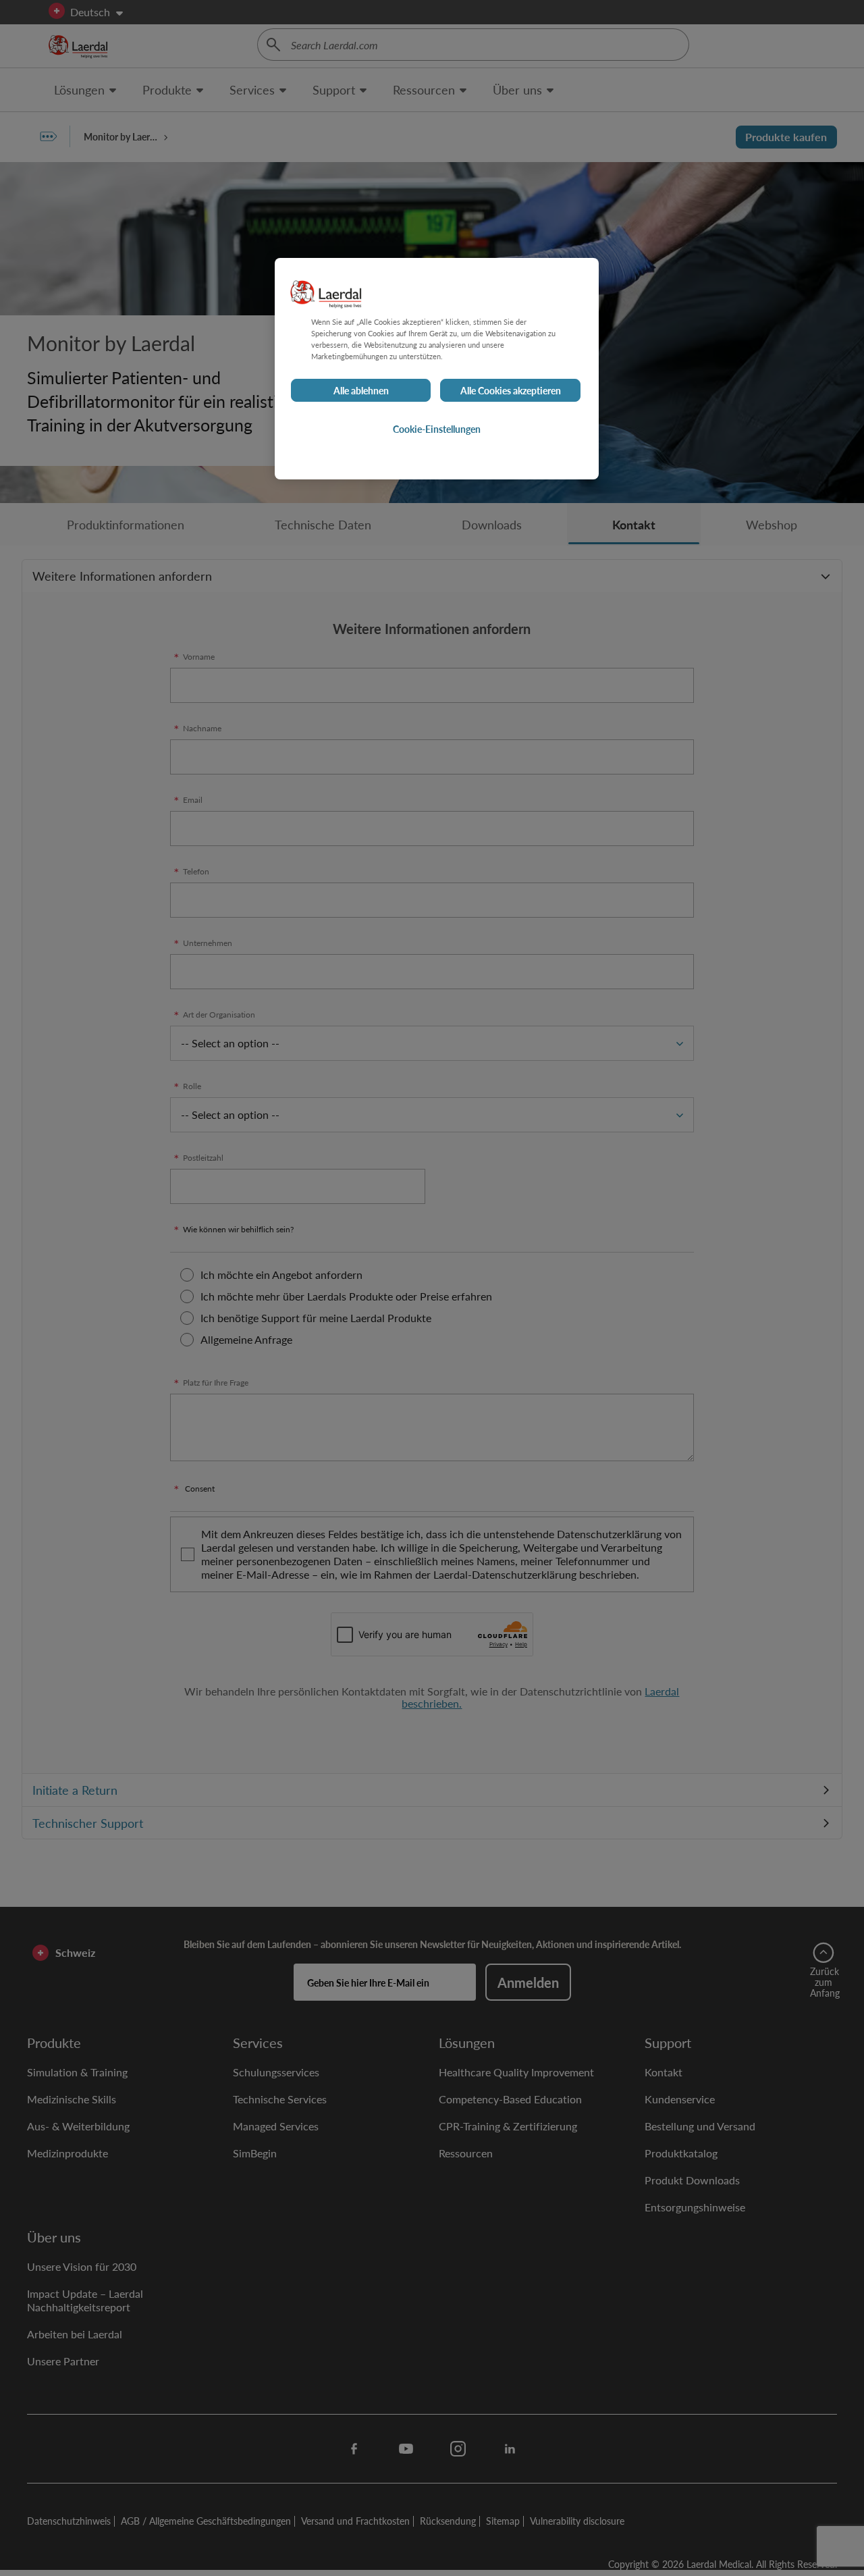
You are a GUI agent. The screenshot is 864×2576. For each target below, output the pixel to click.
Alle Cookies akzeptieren (511, 390)
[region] (437, 369)
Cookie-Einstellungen (437, 429)
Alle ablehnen (361, 390)
